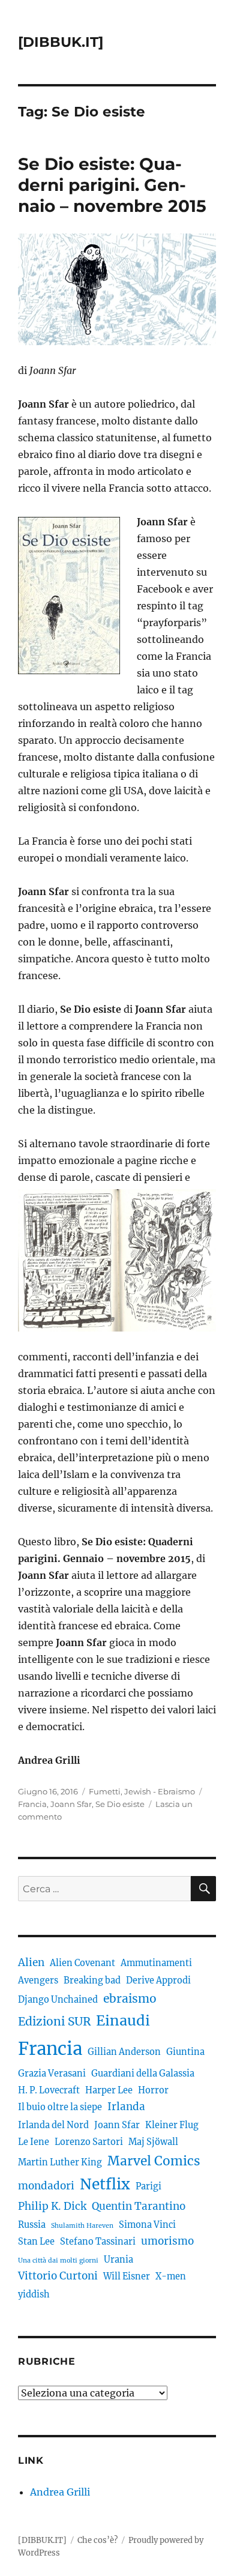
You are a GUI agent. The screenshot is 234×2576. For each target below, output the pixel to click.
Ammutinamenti (156, 1963)
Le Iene (34, 2142)
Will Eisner (127, 2276)
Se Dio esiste (120, 1804)
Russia (32, 2225)
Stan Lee (36, 2242)
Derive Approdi (158, 1980)
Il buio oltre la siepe (60, 2107)
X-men (171, 2276)
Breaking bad (92, 1980)
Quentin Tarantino (139, 2206)
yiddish (34, 2294)
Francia (32, 1804)
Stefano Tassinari (98, 2242)
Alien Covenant (82, 1963)
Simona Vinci (147, 2225)
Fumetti (105, 1791)
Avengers (38, 1980)
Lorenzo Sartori (89, 2142)
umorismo (167, 2241)
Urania (118, 2260)
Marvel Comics (154, 2161)
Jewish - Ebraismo (160, 1791)
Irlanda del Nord (53, 2125)
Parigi (148, 2186)
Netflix (105, 2184)
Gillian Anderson (124, 2052)
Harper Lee (109, 2090)
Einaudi (123, 2020)
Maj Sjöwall (153, 2142)
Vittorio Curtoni (58, 2276)
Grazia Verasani (52, 2074)
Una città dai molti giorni (58, 2261)
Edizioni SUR (54, 2021)
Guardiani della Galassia (143, 2074)
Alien (31, 1962)
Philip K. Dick (52, 2206)
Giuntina (185, 2052)
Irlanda (126, 2107)
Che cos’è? (97, 2540)
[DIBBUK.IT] (61, 42)
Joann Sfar (71, 1804)
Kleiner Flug (172, 2125)
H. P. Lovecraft (49, 2090)
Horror (153, 2090)
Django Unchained (58, 2000)
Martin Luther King (60, 2162)
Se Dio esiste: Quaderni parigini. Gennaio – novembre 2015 (112, 185)
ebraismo (130, 1998)
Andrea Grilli (60, 2492)
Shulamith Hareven (82, 2226)
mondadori (46, 2186)
